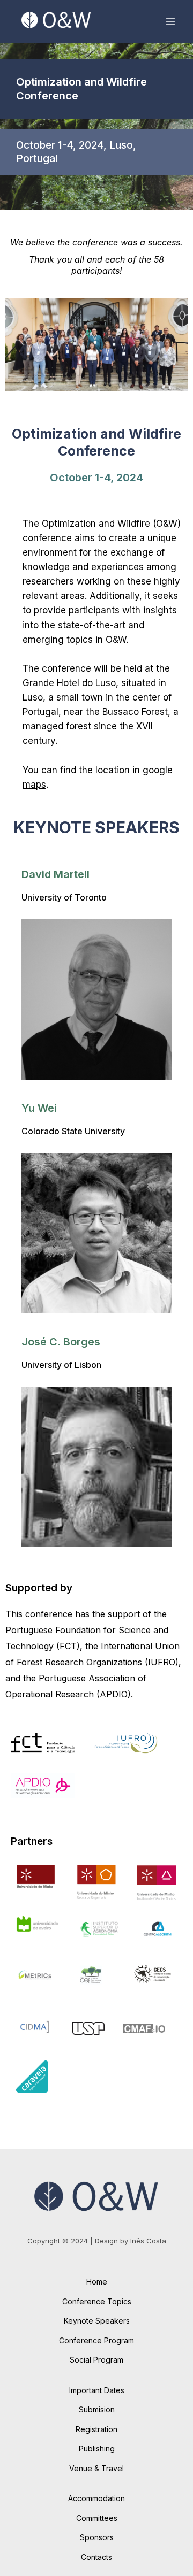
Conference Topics (97, 2301)
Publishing (97, 2448)
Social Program (96, 2360)
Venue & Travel (96, 2468)
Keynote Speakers (97, 2321)
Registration (96, 2429)
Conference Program (96, 2340)
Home (97, 2282)
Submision (97, 2409)
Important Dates (97, 2390)
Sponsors (97, 2537)
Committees (97, 2518)
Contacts (96, 2557)
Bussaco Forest (135, 712)
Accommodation (96, 2498)
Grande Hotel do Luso (69, 683)
